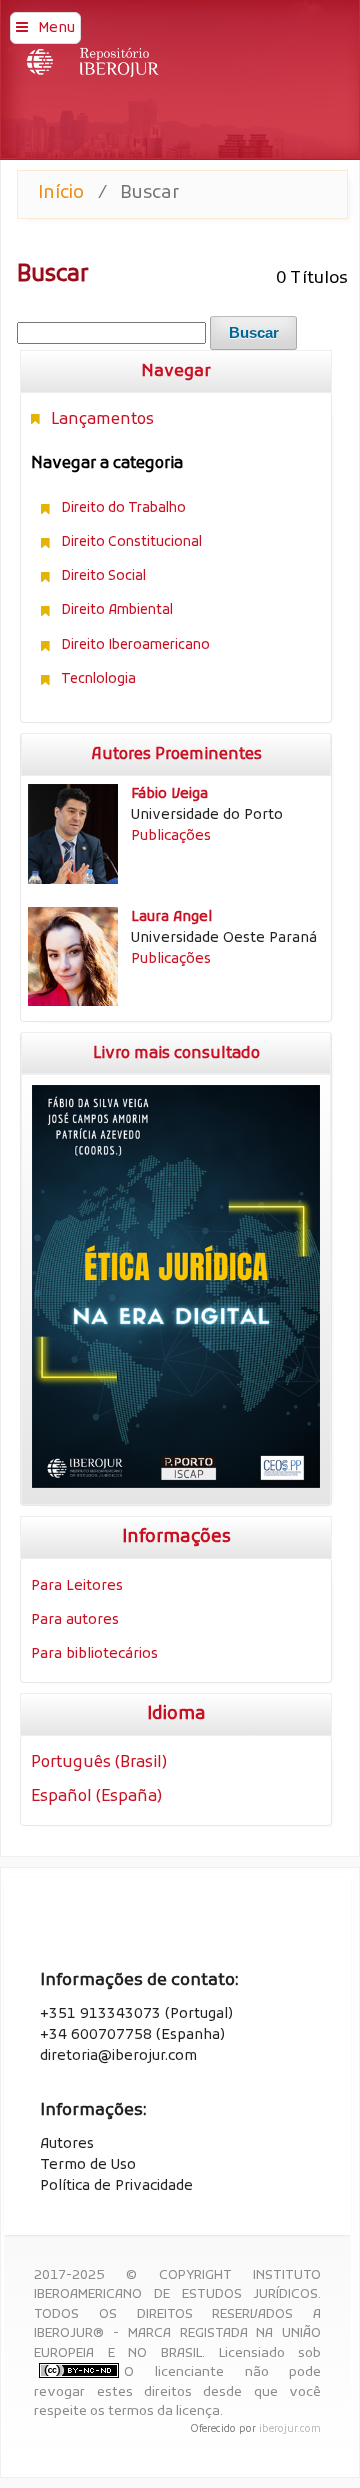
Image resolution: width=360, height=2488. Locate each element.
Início (61, 193)
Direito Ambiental (117, 610)
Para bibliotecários (94, 1654)
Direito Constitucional (131, 542)
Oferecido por (224, 2429)
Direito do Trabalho (123, 508)
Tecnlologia (98, 679)
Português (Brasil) (99, 1763)
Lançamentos (102, 420)
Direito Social (103, 576)
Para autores (75, 1620)
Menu (56, 28)
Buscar (254, 333)
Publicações (171, 836)
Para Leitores (77, 1586)
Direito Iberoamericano (135, 645)
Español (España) (96, 1797)
